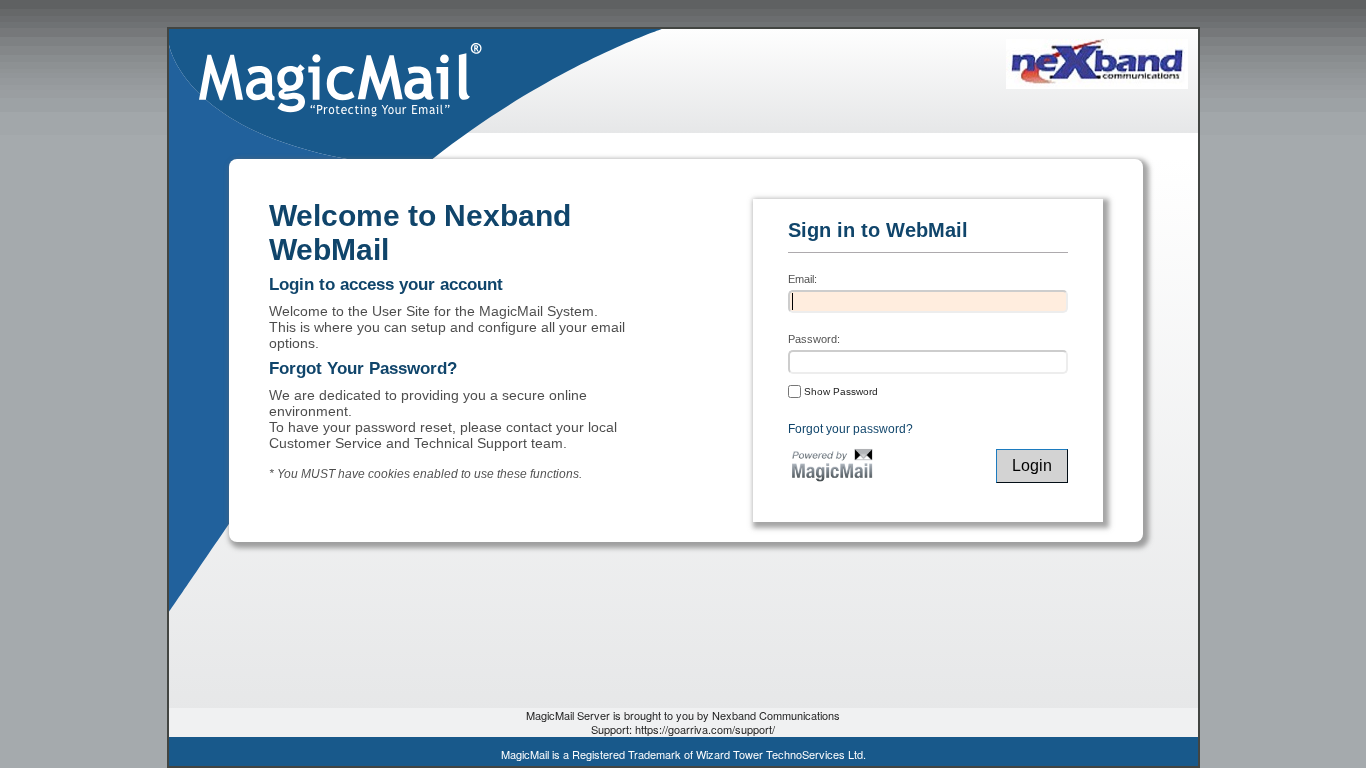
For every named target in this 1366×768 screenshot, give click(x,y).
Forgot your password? (850, 429)
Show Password (839, 391)
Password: (814, 339)
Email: (802, 279)
